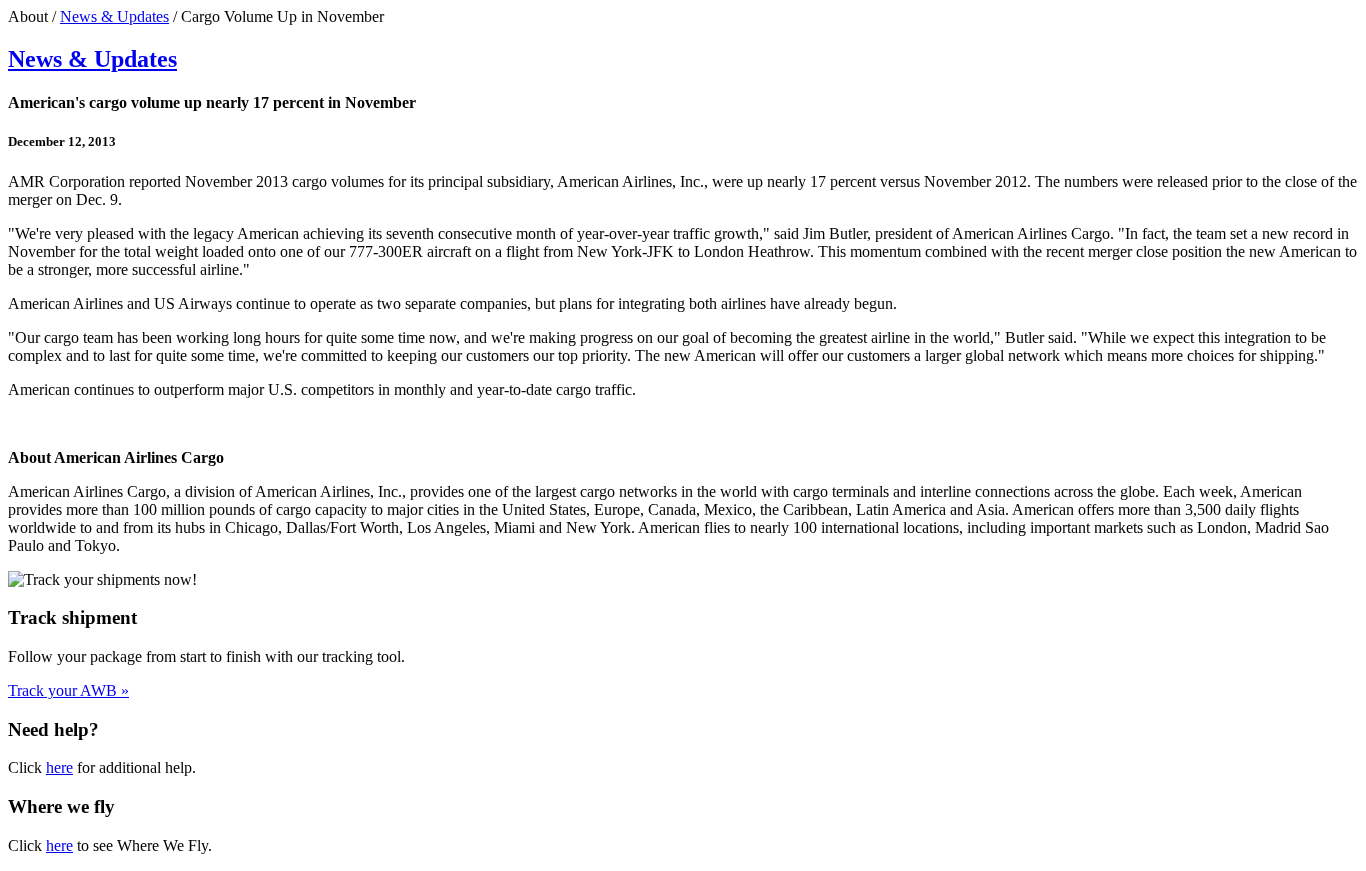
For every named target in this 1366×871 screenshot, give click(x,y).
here (59, 767)
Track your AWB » (68, 690)
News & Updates (114, 16)
